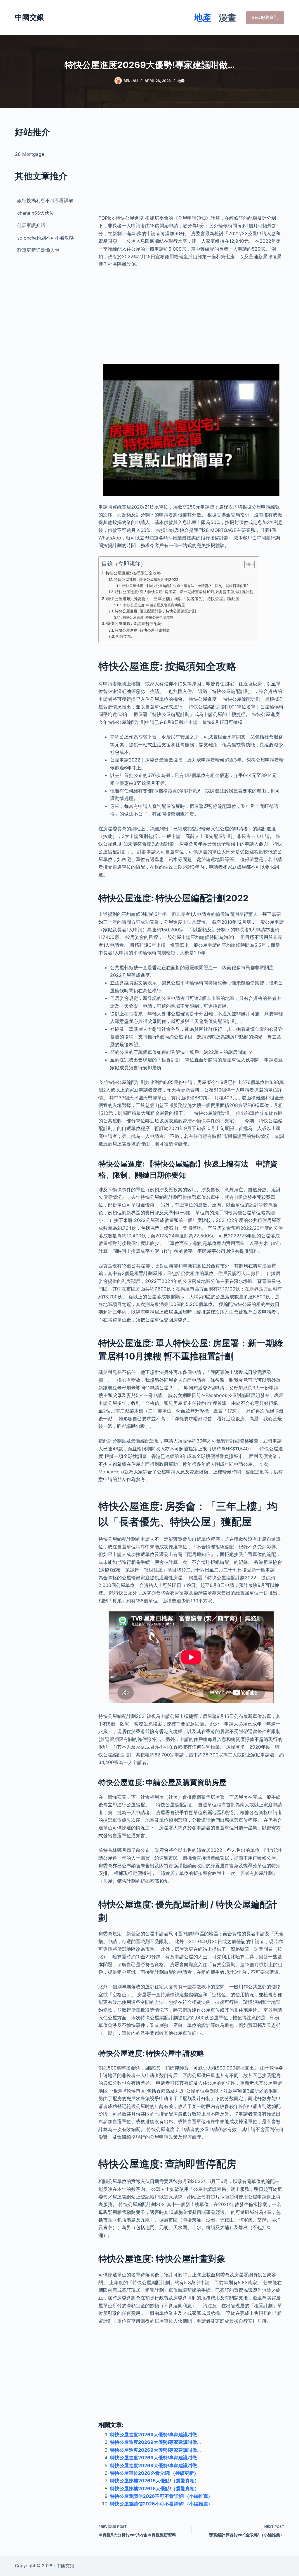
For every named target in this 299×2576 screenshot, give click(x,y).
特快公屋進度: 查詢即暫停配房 (134, 623)
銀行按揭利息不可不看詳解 (45, 200)
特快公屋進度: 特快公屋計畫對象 (142, 630)
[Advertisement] (191, 166)
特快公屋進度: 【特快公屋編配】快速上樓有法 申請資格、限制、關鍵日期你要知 (186, 586)
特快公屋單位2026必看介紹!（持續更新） (154, 2473)
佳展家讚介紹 (31, 225)
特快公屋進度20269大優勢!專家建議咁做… (155, 2434)
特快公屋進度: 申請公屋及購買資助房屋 (154, 605)
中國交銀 (29, 17)
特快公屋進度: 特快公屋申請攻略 (148, 617)
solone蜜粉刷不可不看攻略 (46, 238)
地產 (203, 18)
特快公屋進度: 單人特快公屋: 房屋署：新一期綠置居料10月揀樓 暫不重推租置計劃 (184, 592)
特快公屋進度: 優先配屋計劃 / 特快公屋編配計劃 (155, 611)
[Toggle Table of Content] (247, 565)
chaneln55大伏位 (36, 213)
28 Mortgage (29, 154)
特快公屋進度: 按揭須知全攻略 (133, 573)
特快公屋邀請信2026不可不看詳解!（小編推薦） (161, 2496)
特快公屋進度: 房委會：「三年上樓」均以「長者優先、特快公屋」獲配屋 (173, 599)
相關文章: (124, 636)
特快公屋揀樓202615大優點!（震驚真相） (155, 2481)
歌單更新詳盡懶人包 (38, 250)
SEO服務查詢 (265, 17)
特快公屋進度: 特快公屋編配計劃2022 (146, 579)
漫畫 (227, 18)
